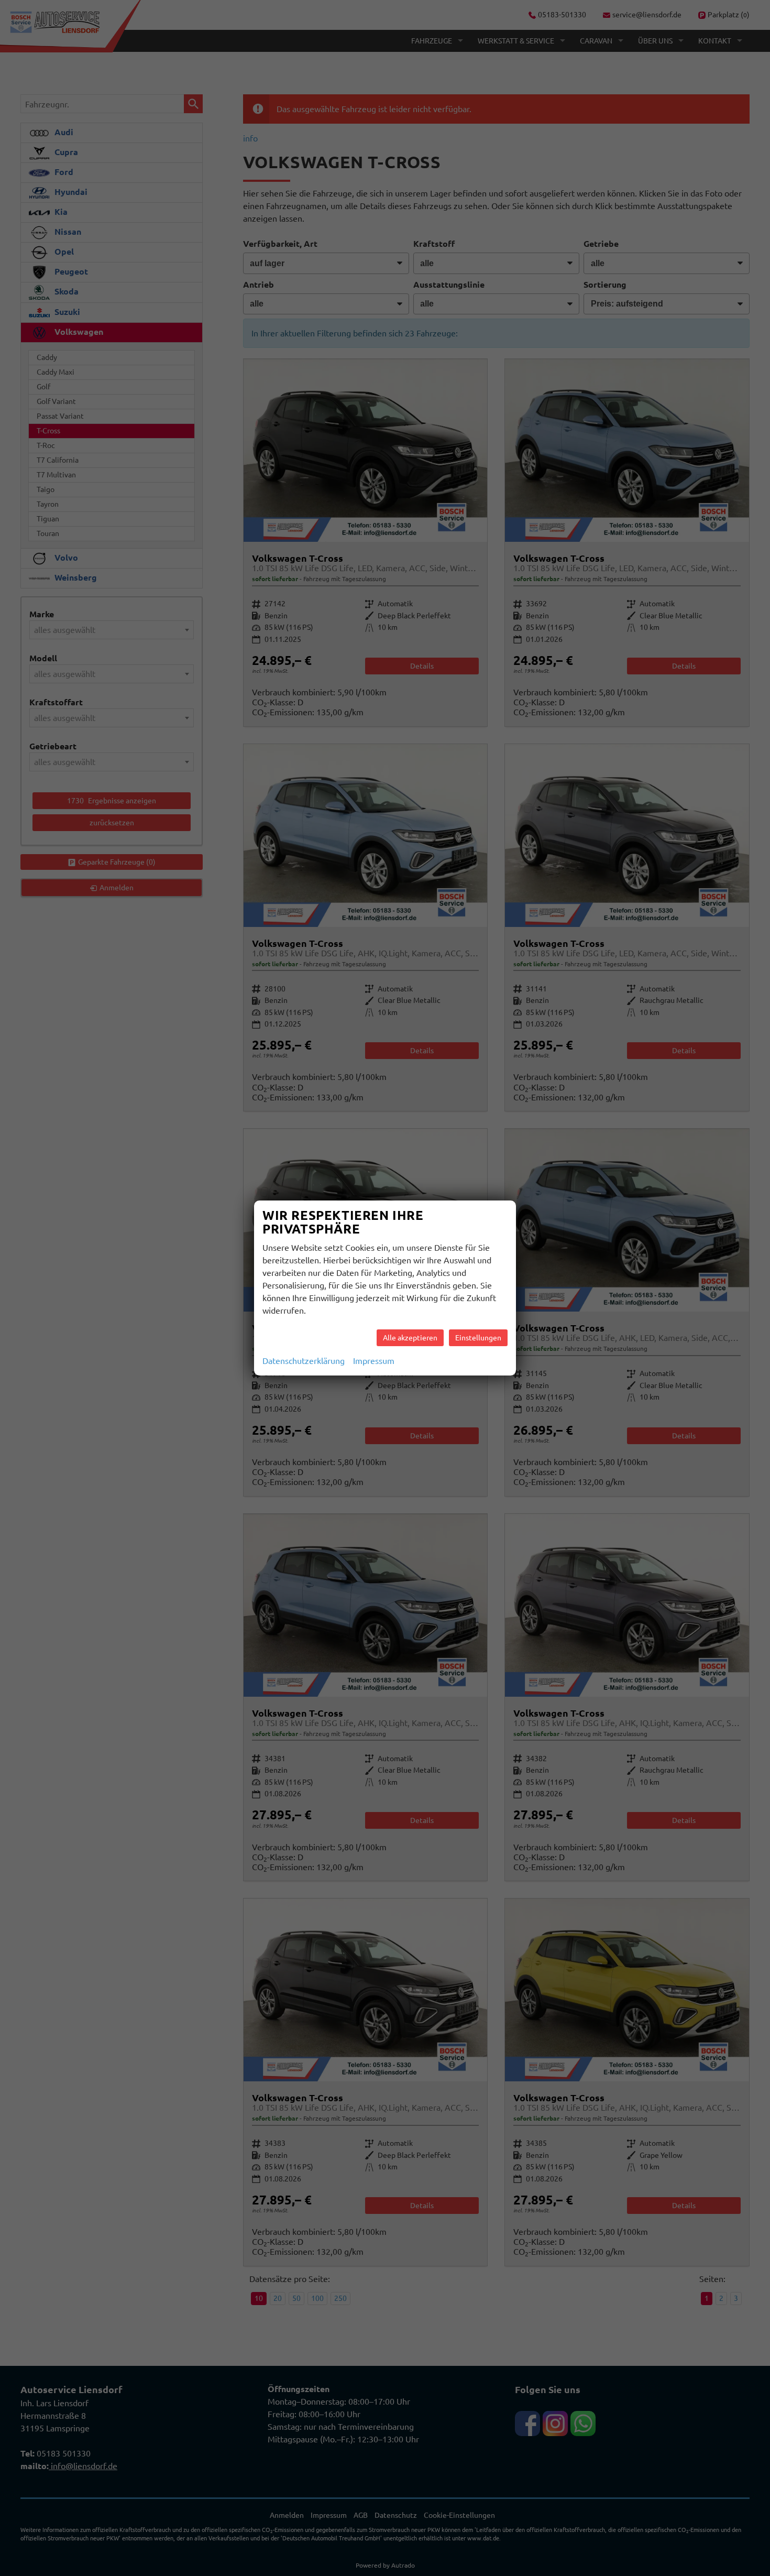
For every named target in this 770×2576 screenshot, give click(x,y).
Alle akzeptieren (410, 1338)
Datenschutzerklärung (304, 1361)
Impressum (374, 1361)
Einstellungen (478, 1338)
